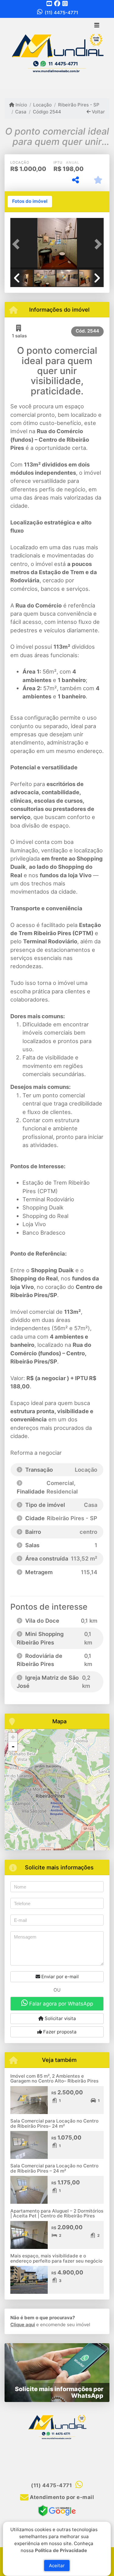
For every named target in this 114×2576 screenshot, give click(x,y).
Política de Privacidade (61, 2550)
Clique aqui (23, 2325)
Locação (42, 105)
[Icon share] (49, 3)
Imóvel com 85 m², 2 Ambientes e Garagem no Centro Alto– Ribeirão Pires (54, 2079)
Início (21, 105)
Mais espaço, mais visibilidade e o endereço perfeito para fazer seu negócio (56, 2258)
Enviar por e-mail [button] (59, 1977)
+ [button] (13, 1737)
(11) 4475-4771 (61, 13)
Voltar (98, 112)
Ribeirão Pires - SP (79, 105)
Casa (21, 112)
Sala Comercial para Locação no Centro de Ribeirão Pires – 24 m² (54, 2168)
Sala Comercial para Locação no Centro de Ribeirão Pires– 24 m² (54, 2123)
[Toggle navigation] (97, 26)
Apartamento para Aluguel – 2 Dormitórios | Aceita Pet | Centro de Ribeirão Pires (57, 2213)
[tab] (30, 202)
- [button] (13, 1746)
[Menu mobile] (57, 53)
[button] (17, 244)
